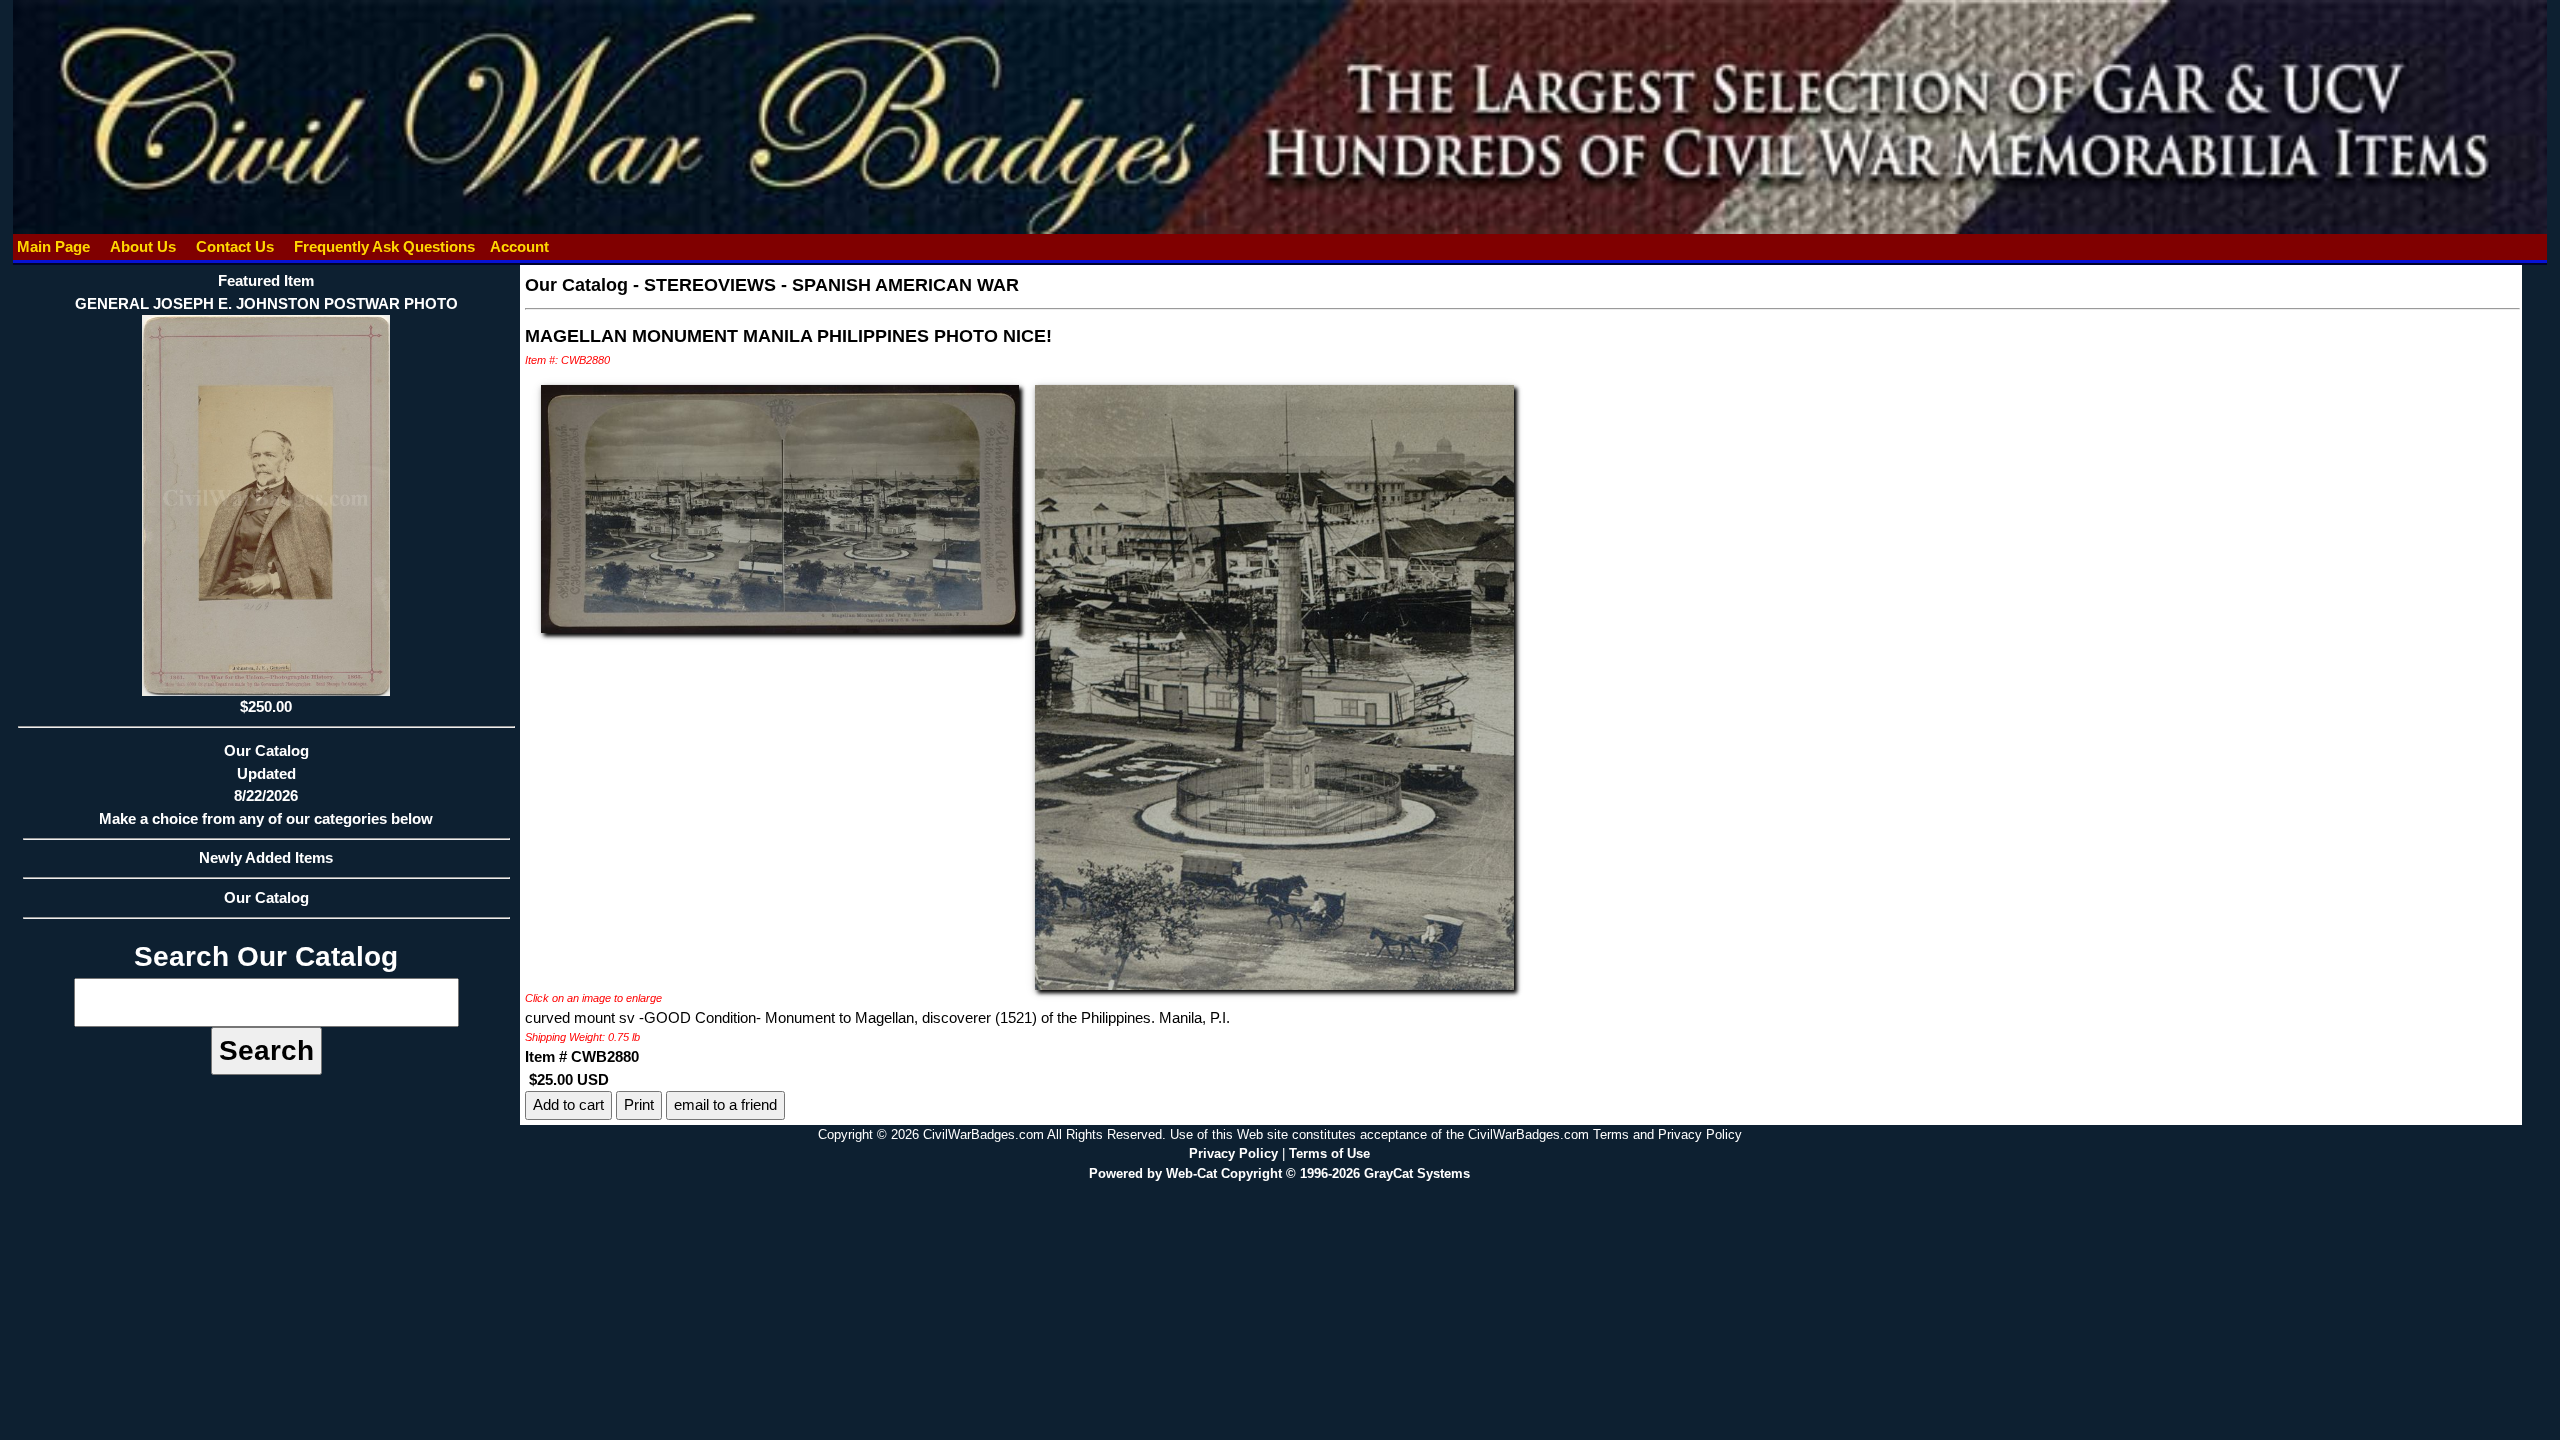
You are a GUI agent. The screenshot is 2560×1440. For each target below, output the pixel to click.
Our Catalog (266, 897)
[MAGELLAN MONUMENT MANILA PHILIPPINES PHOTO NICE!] (780, 507)
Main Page (53, 246)
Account (519, 246)
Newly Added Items (266, 857)
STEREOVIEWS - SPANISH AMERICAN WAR (831, 285)
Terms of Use (1329, 1153)
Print (639, 1104)
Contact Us (235, 246)
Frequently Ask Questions (384, 246)
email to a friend (725, 1104)
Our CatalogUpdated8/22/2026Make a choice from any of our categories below (266, 784)
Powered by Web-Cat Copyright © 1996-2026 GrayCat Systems (1279, 1173)
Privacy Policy (1233, 1153)
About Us (143, 246)
